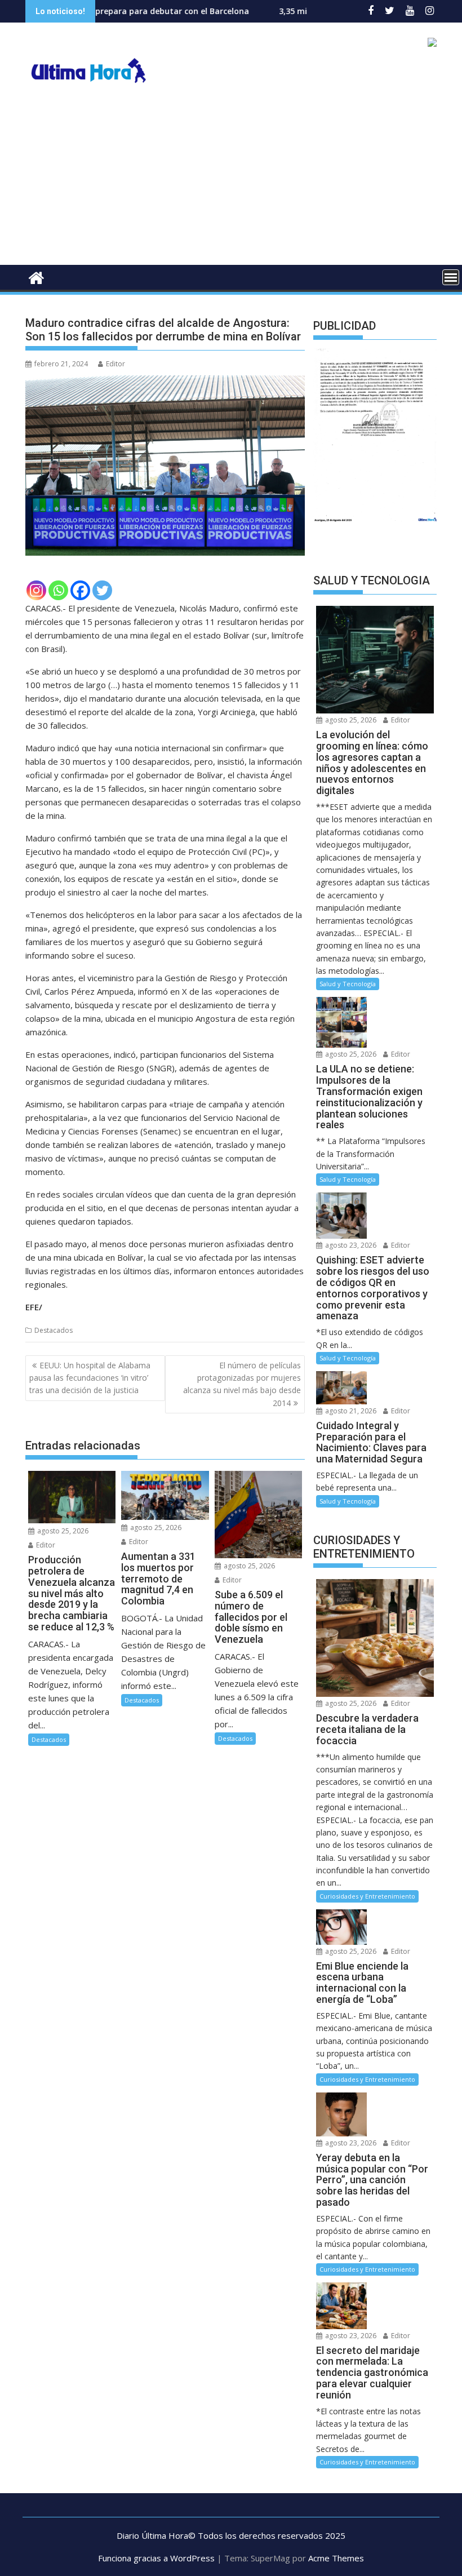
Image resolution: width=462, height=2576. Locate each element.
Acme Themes (336, 2558)
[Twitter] (102, 590)
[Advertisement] (231, 180)
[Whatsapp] (58, 590)
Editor (115, 364)
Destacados (54, 1330)
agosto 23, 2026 (350, 1245)
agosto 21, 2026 (350, 1411)
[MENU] (451, 277)
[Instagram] (36, 590)
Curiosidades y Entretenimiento (367, 1896)
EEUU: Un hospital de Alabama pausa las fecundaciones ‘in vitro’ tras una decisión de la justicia (90, 1378)
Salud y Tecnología (348, 984)
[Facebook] (80, 590)
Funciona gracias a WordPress (156, 2558)
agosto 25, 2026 (62, 1531)
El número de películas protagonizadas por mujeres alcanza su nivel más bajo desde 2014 (242, 1384)
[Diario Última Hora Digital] (36, 276)
